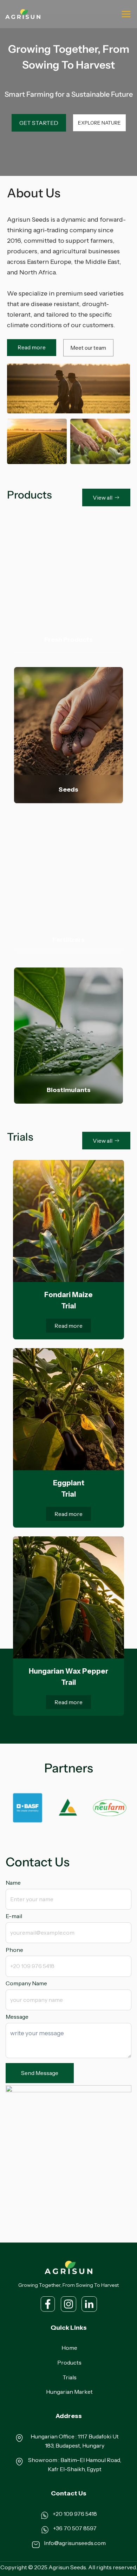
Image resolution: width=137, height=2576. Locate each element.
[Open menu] (126, 14)
